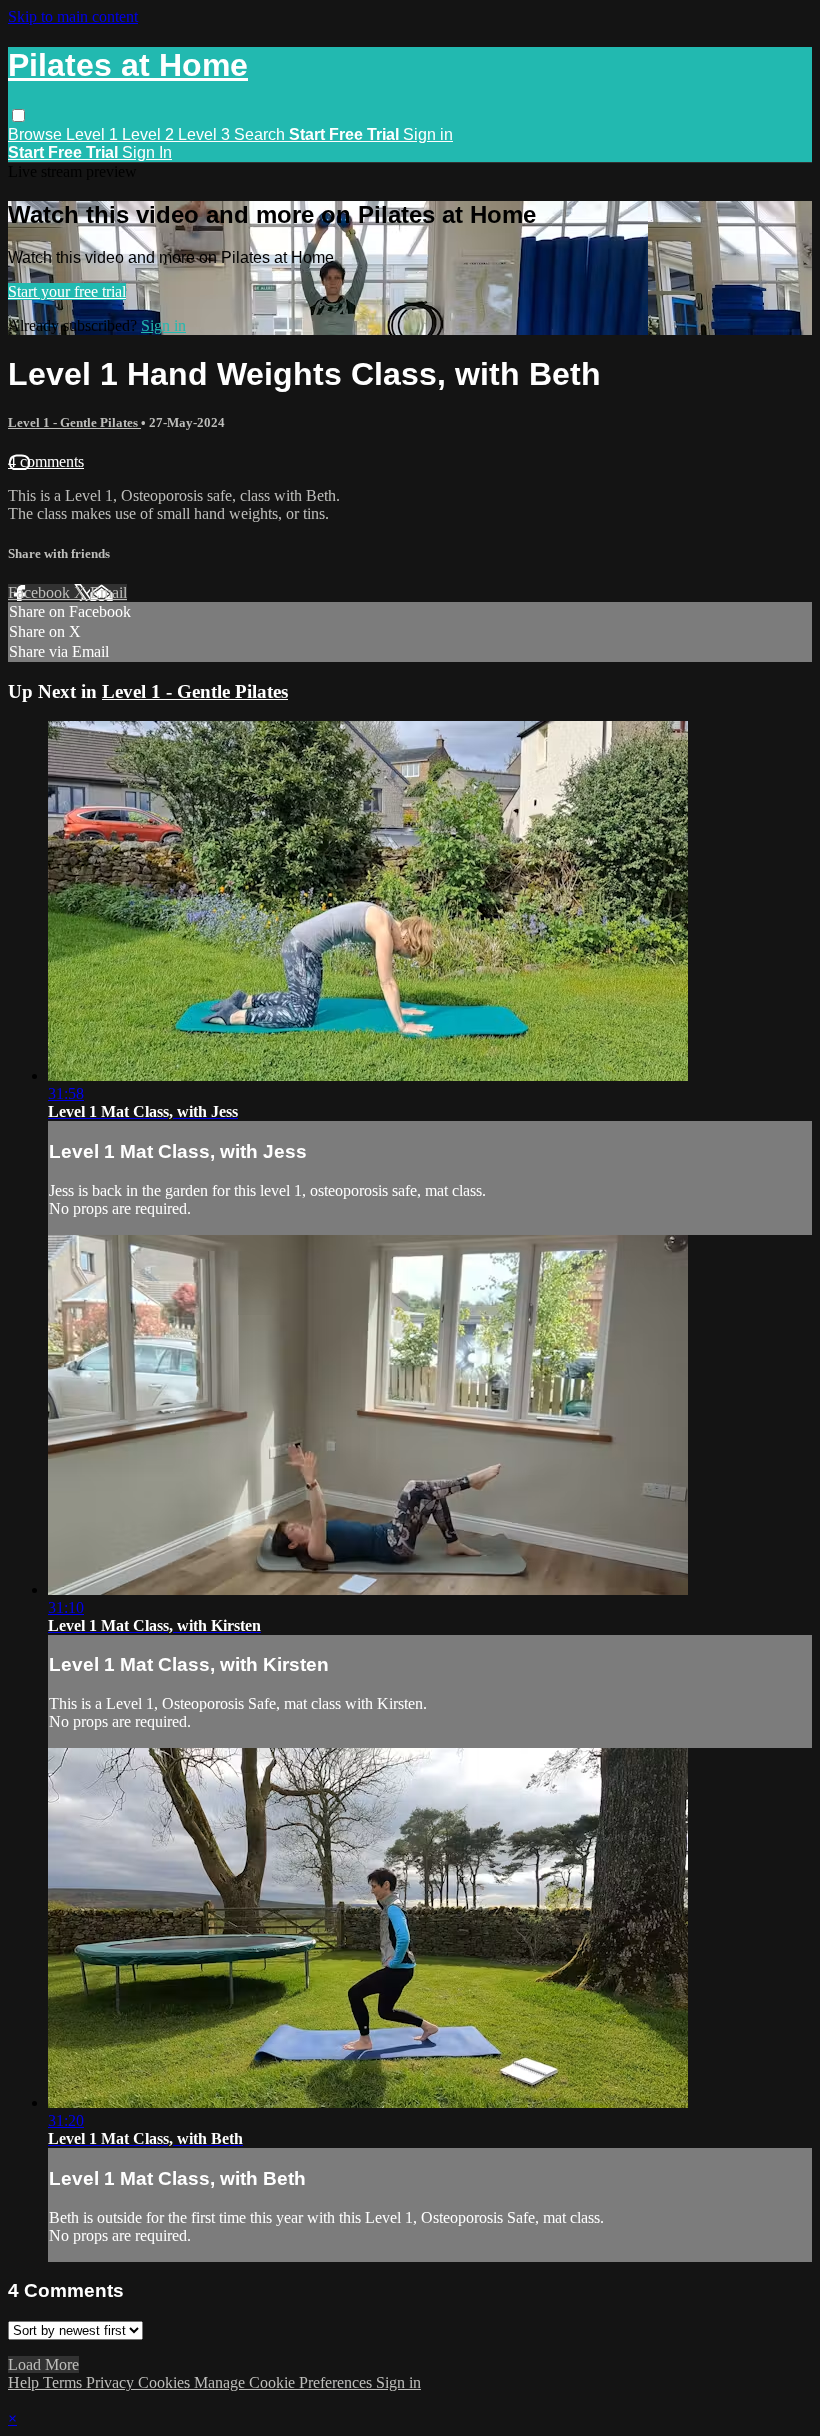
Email (108, 592)
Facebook (41, 592)
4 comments (46, 461)
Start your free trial (67, 291)
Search (261, 134)
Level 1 (94, 134)
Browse (37, 134)
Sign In (147, 152)
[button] (18, 115)
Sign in (428, 134)
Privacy (112, 2382)
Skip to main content (73, 16)
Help (25, 2382)
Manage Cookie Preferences (285, 2382)
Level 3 (206, 134)
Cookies (166, 2382)
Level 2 (150, 134)
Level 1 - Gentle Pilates (74, 422)
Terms (64, 2382)
